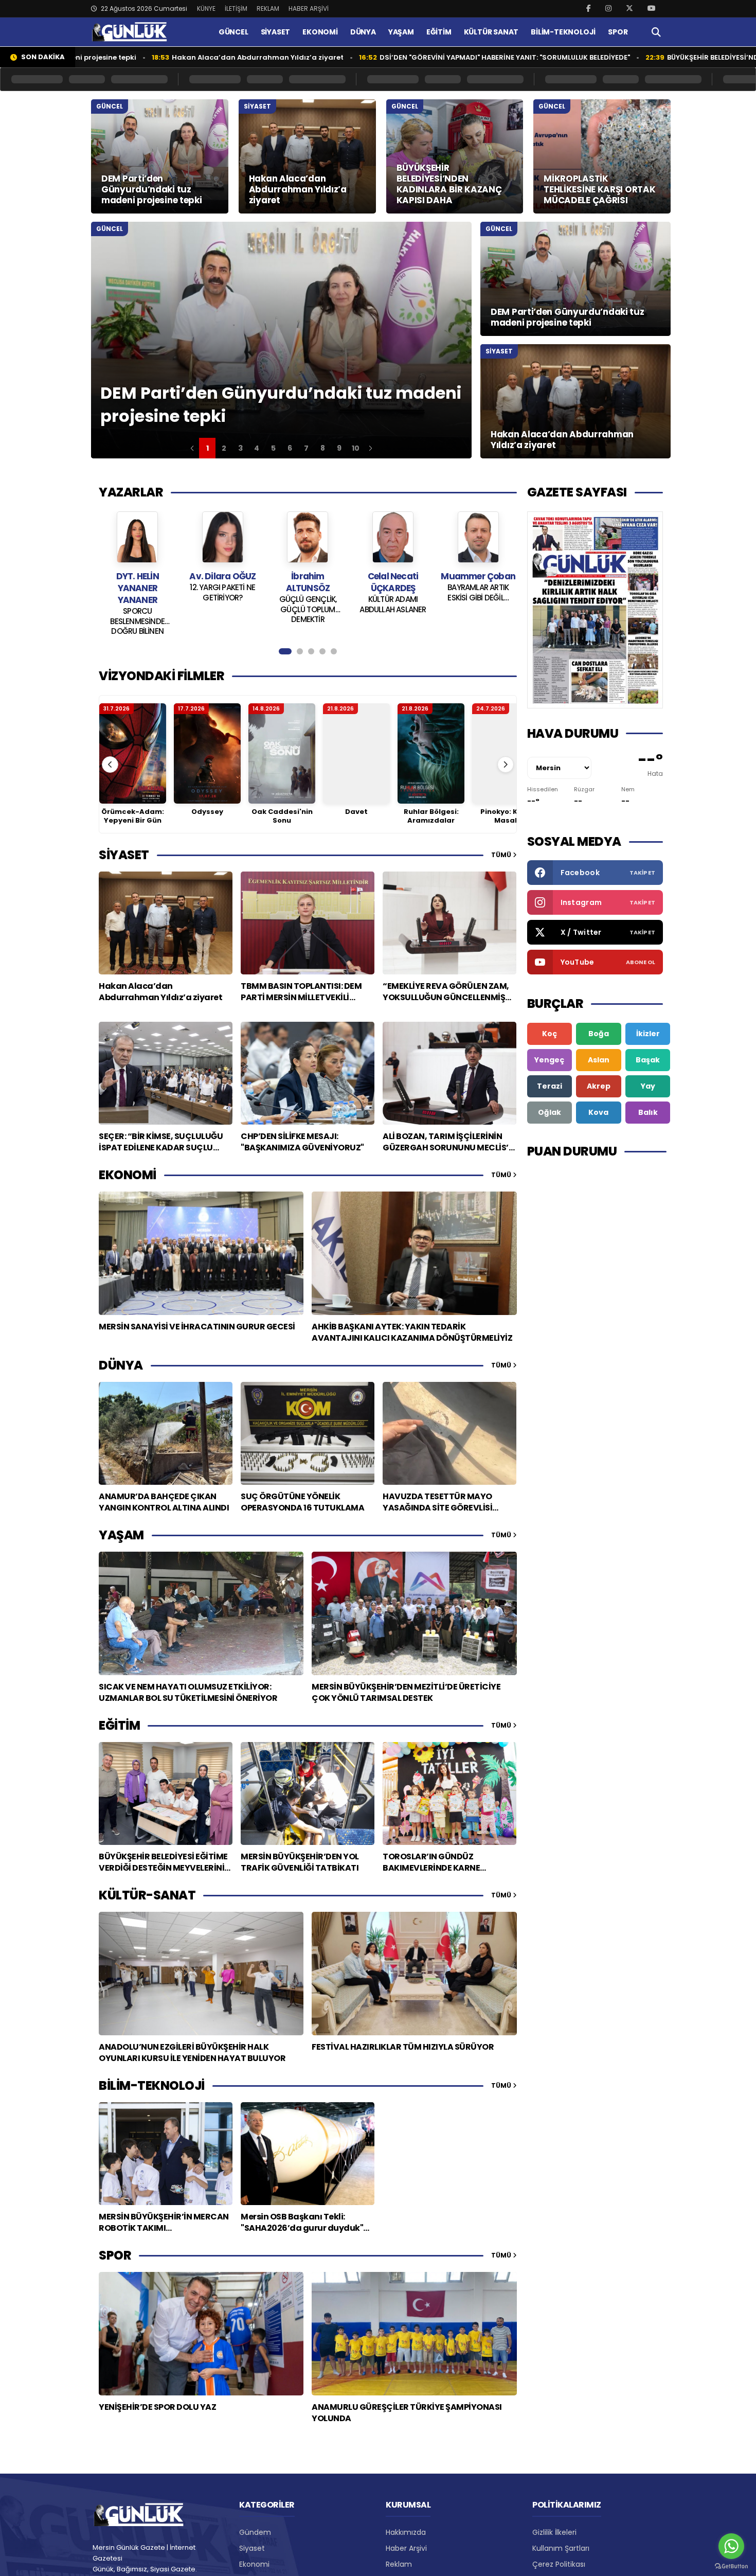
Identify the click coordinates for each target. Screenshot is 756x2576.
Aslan (599, 1060)
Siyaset (252, 2548)
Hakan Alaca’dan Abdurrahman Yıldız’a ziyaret (141, 57)
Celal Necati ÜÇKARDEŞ (308, 582)
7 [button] (306, 448)
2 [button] (224, 448)
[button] (192, 448)
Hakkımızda (406, 2532)
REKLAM (268, 8)
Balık (648, 1112)
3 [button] (240, 448)
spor (115, 2255)
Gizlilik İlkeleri (554, 2532)
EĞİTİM (439, 32)
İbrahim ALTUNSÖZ (223, 582)
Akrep (599, 1086)
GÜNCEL (233, 32)
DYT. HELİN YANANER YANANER (478, 588)
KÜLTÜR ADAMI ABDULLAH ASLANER (308, 605)
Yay (648, 1086)
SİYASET (276, 32)
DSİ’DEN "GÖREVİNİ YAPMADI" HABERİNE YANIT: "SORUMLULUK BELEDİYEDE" (388, 57)
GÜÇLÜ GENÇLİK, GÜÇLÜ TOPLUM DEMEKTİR (223, 609)
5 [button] (273, 448)
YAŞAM (401, 32)
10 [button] (356, 448)
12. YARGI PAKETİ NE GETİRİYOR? (138, 593)
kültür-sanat (147, 1895)
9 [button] (339, 448)
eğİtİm (119, 1725)
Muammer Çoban (393, 576)
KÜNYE (206, 8)
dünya (121, 1365)
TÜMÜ (502, 855)
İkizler (648, 1034)
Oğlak (550, 1112)
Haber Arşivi (406, 2548)
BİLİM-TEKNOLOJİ (563, 32)
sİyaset (124, 855)
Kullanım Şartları (561, 2548)
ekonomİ (128, 1175)
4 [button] (257, 448)
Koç (550, 1034)
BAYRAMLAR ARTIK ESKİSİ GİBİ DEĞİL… (393, 593)
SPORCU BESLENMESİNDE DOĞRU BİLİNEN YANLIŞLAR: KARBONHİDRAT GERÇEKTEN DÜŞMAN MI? (478, 620)
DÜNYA (363, 32)
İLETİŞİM (236, 8)
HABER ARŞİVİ (309, 8)
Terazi (550, 1086)
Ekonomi (254, 2564)
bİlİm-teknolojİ (152, 2085)
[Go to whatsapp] (731, 2546)
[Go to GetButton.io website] (731, 2566)
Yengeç (549, 1060)
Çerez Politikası (559, 2564)
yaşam (121, 1535)
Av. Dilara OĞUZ (138, 576)
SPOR (618, 32)
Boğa (599, 1034)
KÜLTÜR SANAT (491, 32)
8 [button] (323, 448)
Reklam (399, 2564)
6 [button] (290, 448)
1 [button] (208, 448)
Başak (648, 1060)
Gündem (255, 2532)
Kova (598, 1112)
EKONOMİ (320, 32)
